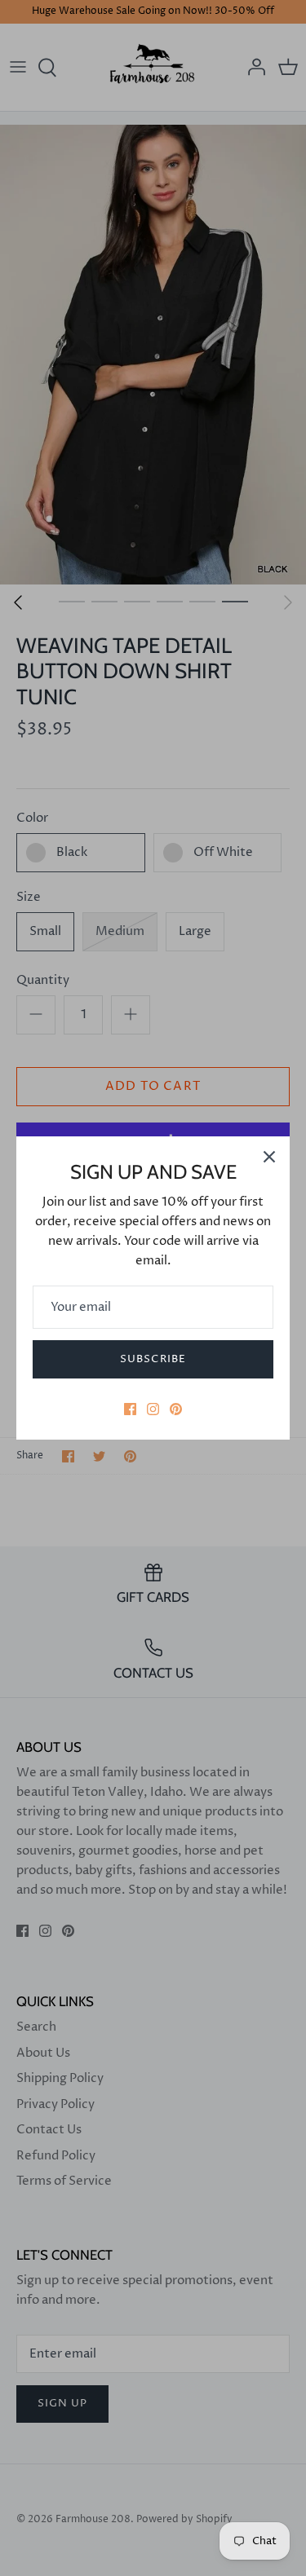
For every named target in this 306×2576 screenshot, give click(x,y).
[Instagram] (153, 1409)
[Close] (269, 1157)
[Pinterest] (176, 1409)
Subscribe (153, 1359)
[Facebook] (130, 1409)
